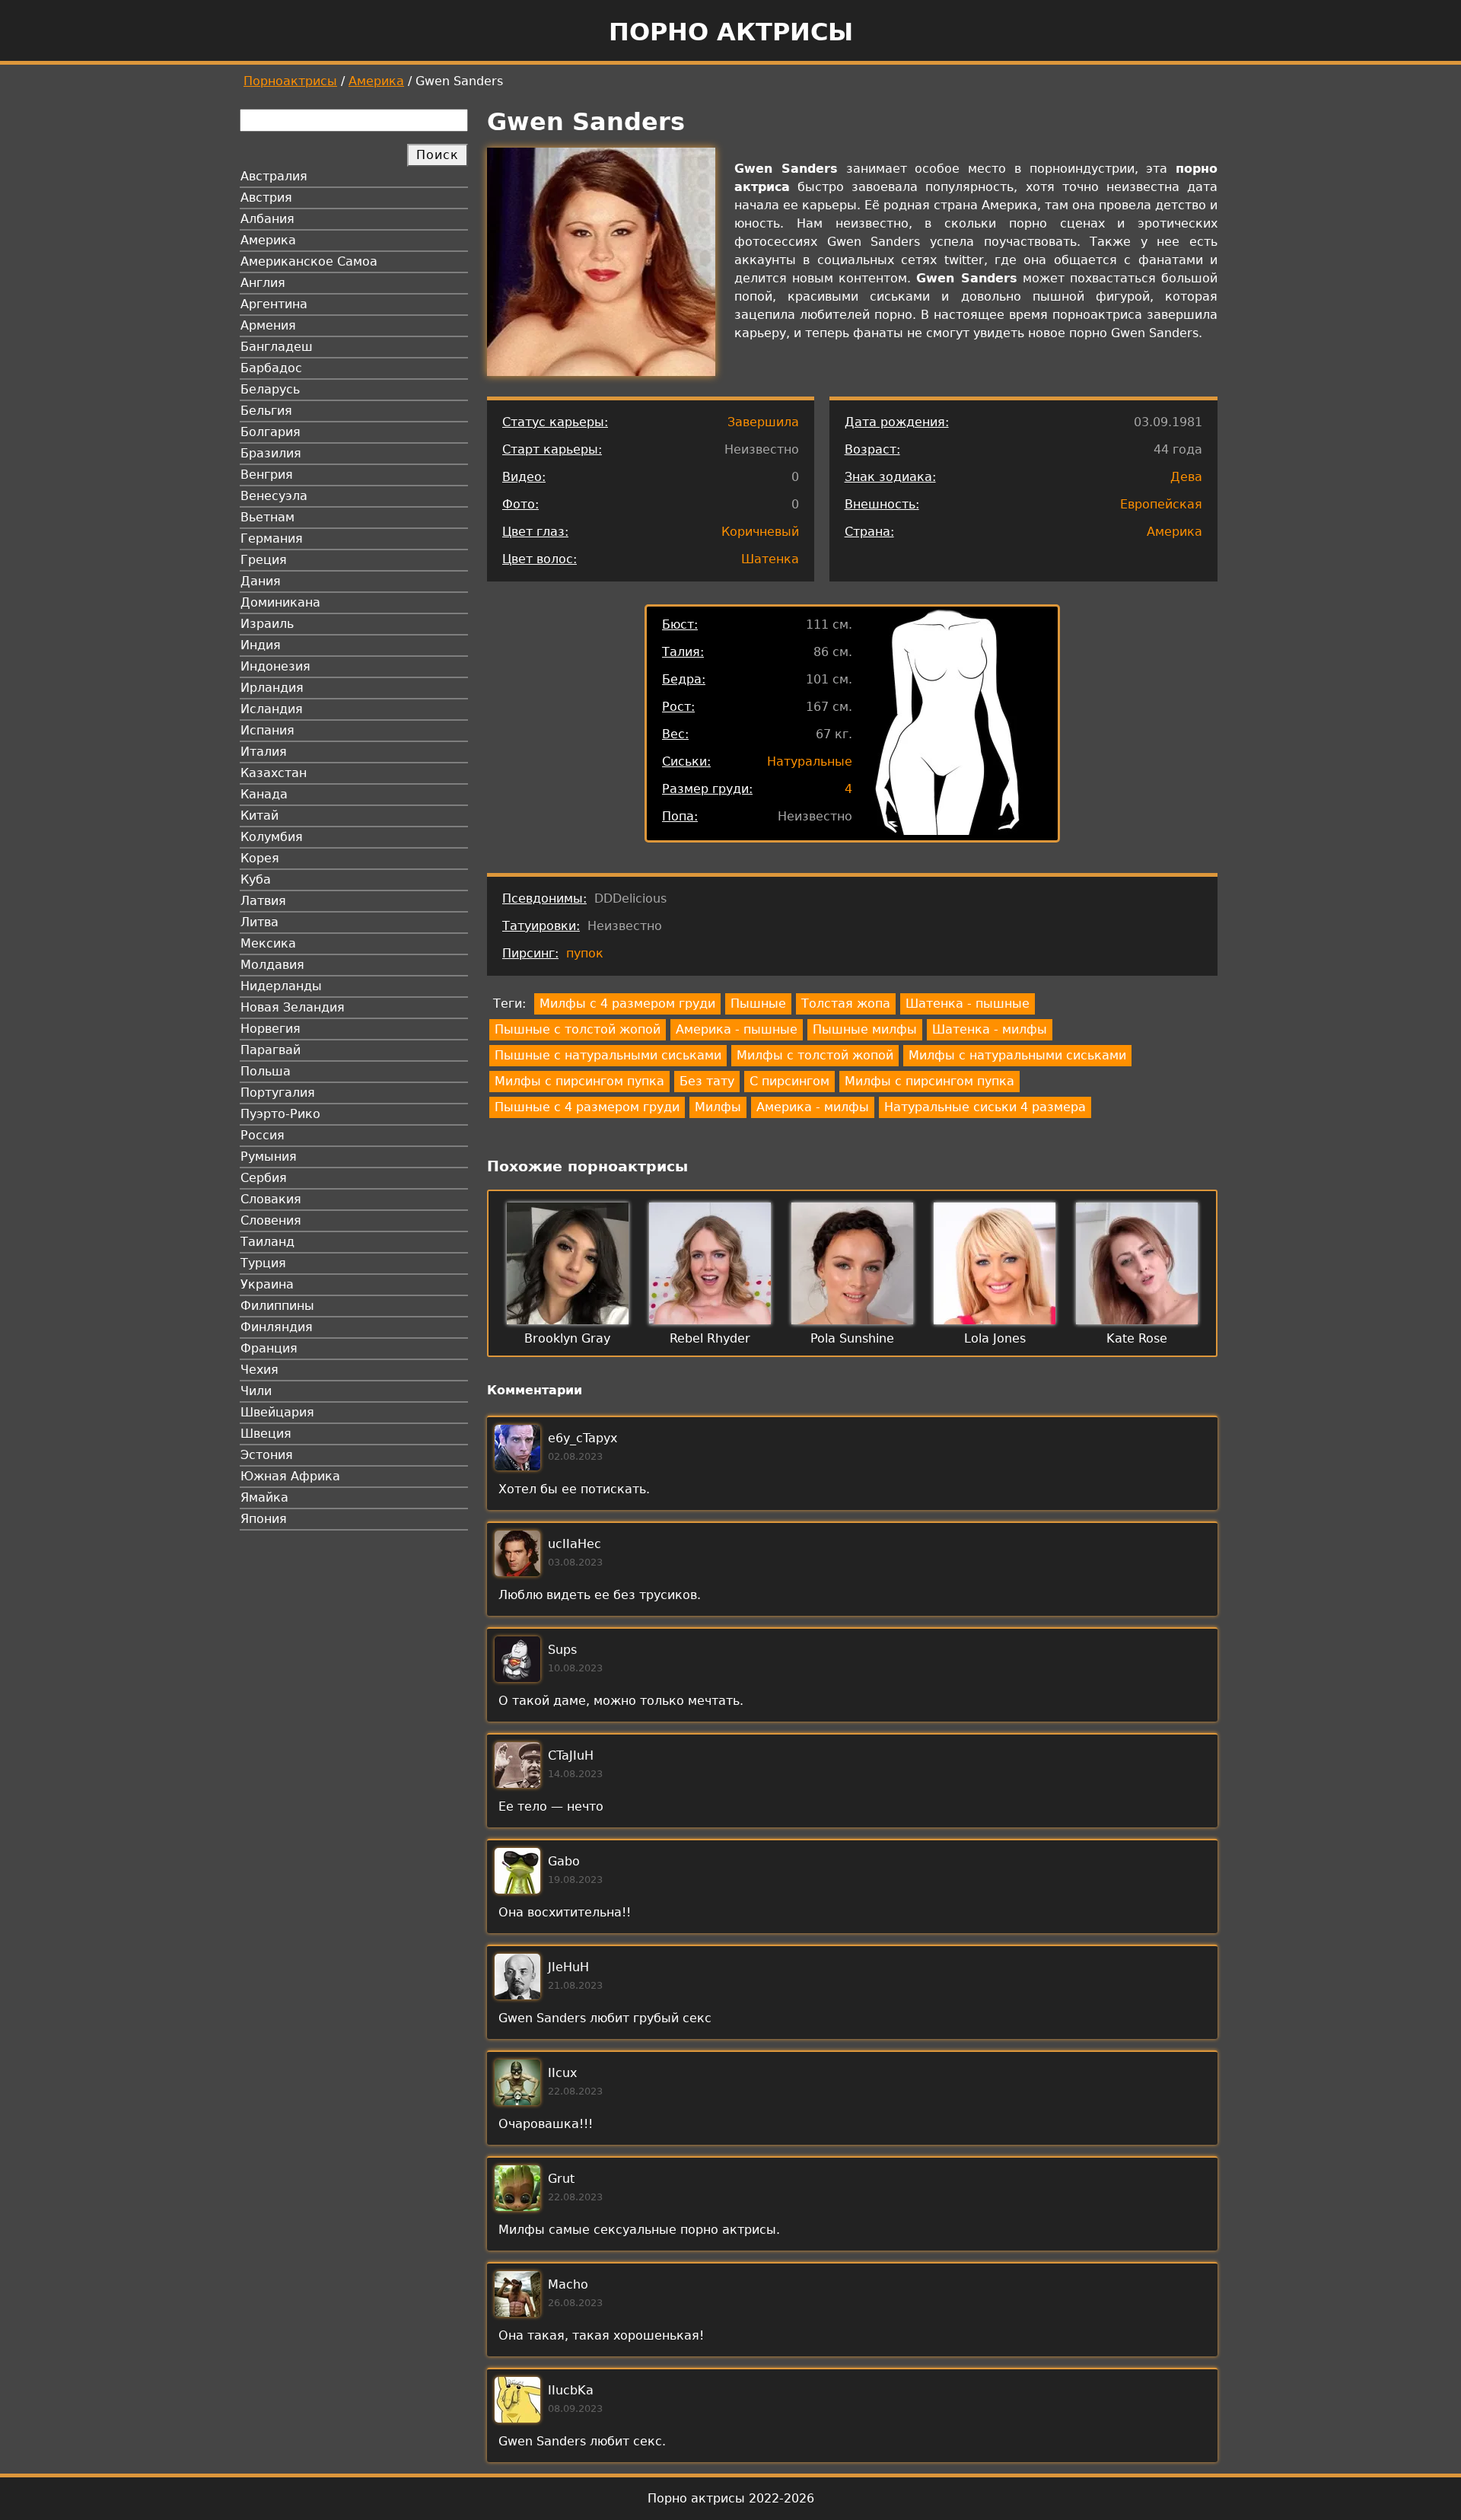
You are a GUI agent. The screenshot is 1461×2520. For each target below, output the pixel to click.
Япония (264, 1519)
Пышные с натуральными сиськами (608, 1055)
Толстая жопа (846, 1004)
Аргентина (274, 304)
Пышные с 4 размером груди (587, 1107)
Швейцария (277, 1412)
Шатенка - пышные (968, 1004)
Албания (267, 219)
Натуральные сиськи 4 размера (985, 1107)
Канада (264, 794)
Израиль (267, 624)
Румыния (269, 1156)
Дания (261, 581)
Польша (266, 1071)
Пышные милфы (865, 1029)
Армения (268, 325)
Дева (1186, 477)
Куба (256, 879)
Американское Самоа (309, 261)
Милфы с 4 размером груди (627, 1004)
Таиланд (267, 1242)
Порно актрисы (731, 32)
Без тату (707, 1081)
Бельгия (266, 411)
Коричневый (760, 532)
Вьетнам (267, 517)
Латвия (263, 901)
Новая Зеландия (293, 1007)
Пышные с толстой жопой (578, 1029)
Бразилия (271, 453)
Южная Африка (290, 1476)
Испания (267, 730)
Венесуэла (274, 496)
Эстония (267, 1455)
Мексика (268, 943)
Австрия (266, 198)
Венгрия (267, 475)
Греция (264, 560)
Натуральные (810, 761)
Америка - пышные (737, 1029)
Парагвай (271, 1050)
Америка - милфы (813, 1107)
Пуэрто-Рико (280, 1114)
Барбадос (271, 368)
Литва (259, 922)
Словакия (271, 1199)
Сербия (264, 1178)
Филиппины (277, 1306)
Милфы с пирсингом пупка (579, 1081)
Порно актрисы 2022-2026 (731, 2498)
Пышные (758, 1004)
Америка (376, 81)
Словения (271, 1220)
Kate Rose (1137, 1338)
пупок (585, 953)
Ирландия (272, 688)
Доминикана (280, 602)
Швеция (266, 1434)
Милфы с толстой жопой (815, 1055)
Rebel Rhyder (710, 1338)
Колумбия (272, 837)
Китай (259, 816)
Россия (263, 1135)
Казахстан (274, 773)
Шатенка (770, 559)
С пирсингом (789, 1081)
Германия (272, 538)
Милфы (718, 1107)
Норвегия (271, 1029)
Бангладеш (277, 347)
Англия (263, 283)
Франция (269, 1348)
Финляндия (277, 1327)
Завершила (763, 422)
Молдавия (272, 965)
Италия (264, 752)
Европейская (1161, 504)
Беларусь (270, 389)
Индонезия (275, 666)
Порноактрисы (290, 81)
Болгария (271, 432)
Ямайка (264, 1497)
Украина (267, 1284)
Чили (256, 1391)
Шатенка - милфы (990, 1029)
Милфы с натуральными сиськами (1017, 1055)
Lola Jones (995, 1338)
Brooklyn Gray (567, 1338)
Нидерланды (281, 986)
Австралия (274, 176)
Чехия (259, 1370)
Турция (263, 1263)
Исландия (272, 709)
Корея (260, 858)
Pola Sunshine (852, 1338)
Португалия (278, 1093)
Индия (261, 645)
